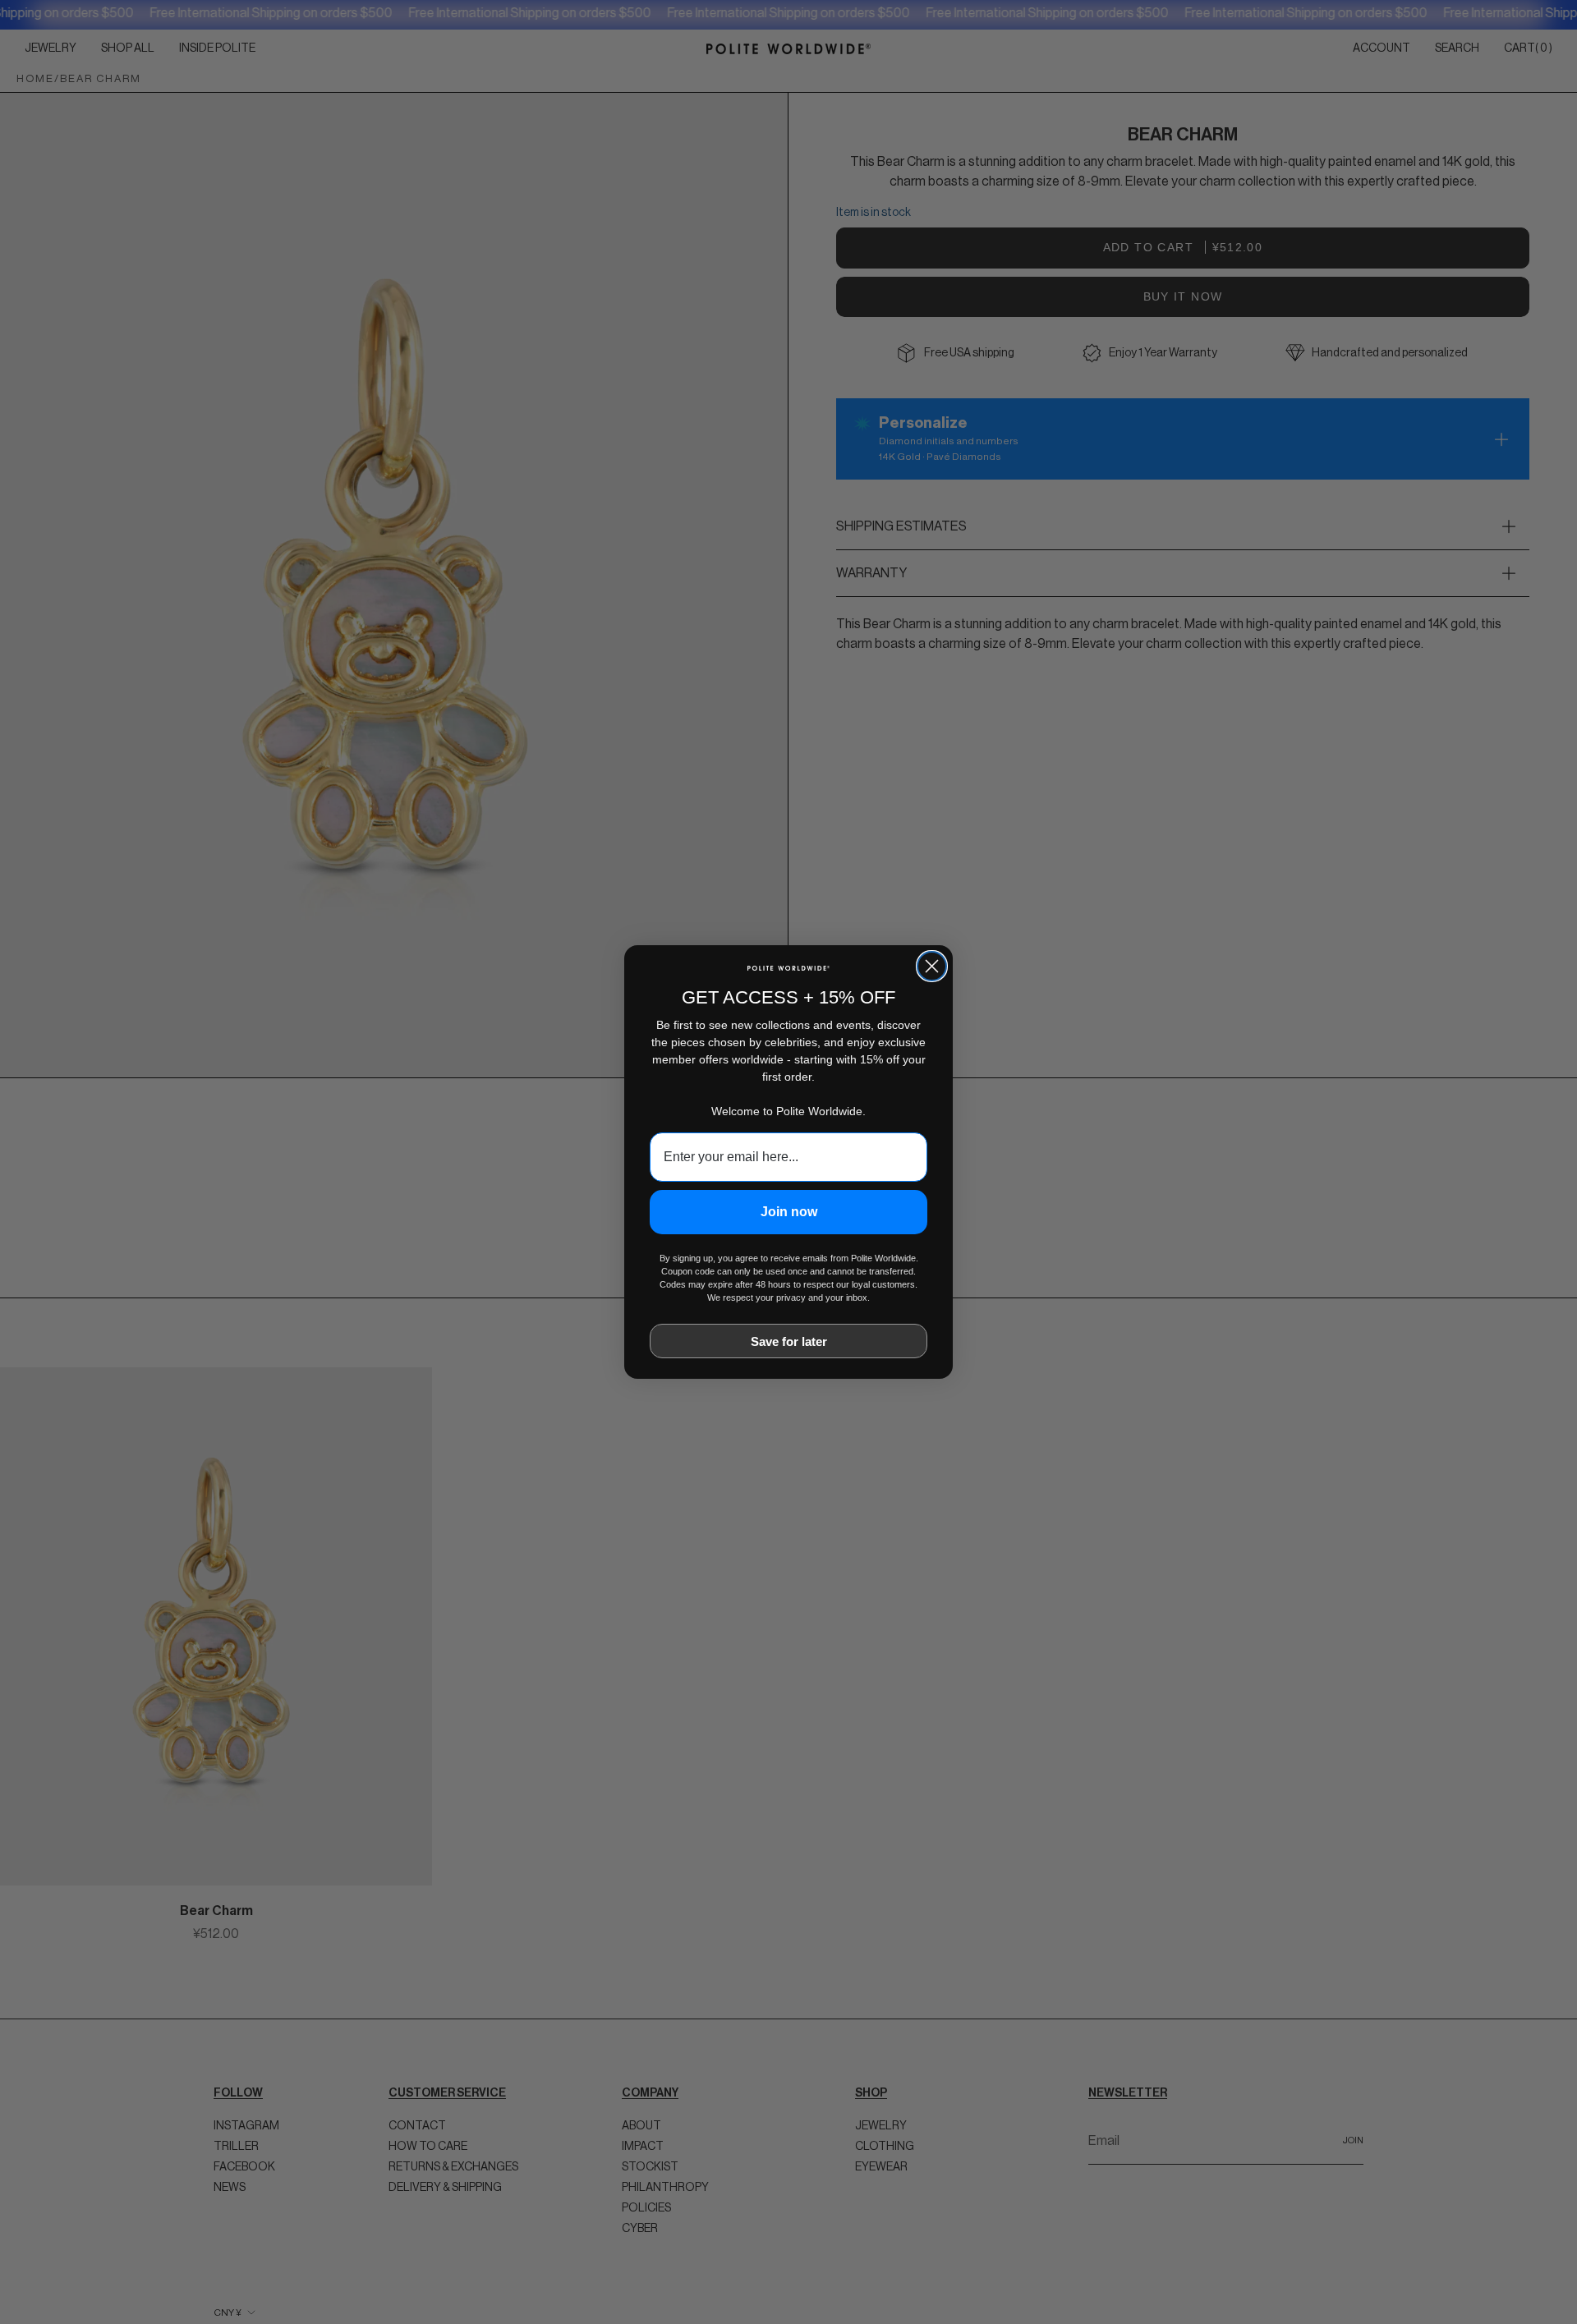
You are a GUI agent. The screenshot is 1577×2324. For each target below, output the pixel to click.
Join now (789, 1212)
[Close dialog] (932, 966)
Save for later (789, 1341)
